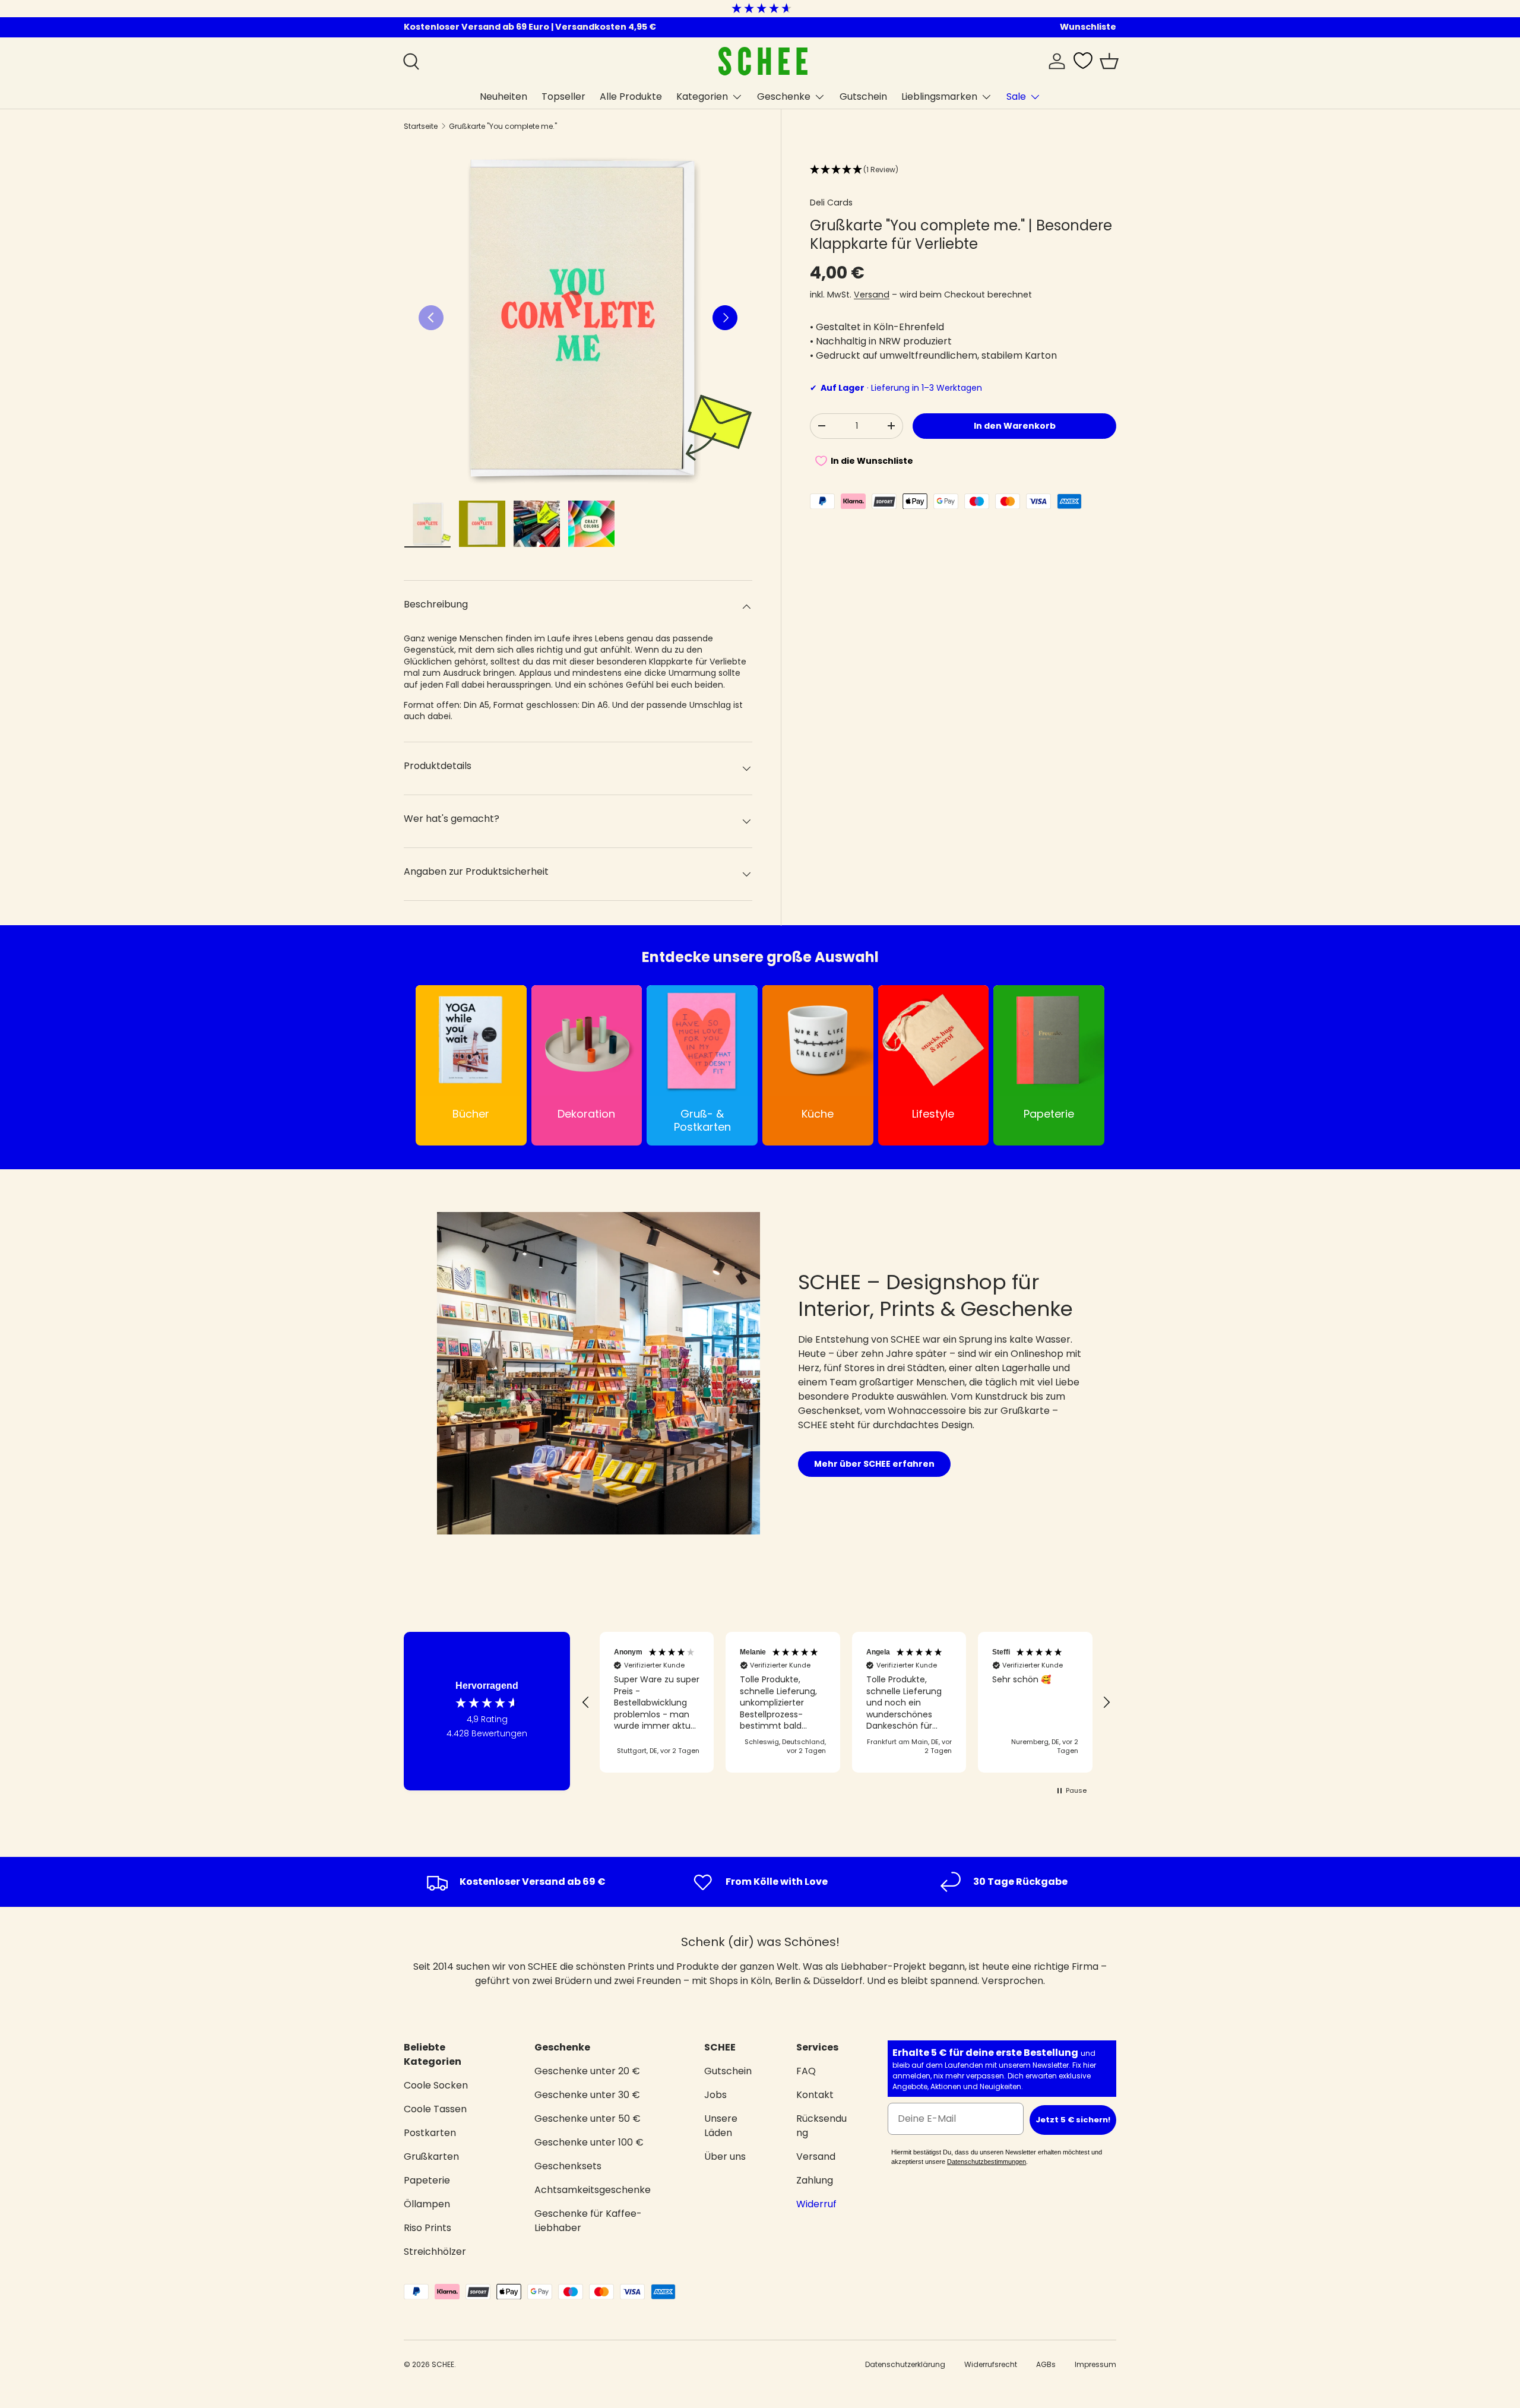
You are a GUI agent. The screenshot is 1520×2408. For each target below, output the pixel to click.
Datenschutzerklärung (905, 2364)
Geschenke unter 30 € (587, 2095)
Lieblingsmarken (939, 96)
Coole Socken (436, 2085)
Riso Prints (427, 2228)
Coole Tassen (435, 2109)
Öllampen (427, 2204)
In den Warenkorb (1015, 426)
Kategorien (702, 96)
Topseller (563, 96)
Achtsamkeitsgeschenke (593, 2190)
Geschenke (784, 96)
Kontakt (815, 2095)
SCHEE (443, 2364)
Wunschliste (1088, 27)
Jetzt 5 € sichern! (1073, 2120)
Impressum (1095, 2364)
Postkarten (430, 2133)
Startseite (421, 126)
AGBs (1046, 2364)
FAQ (806, 2071)
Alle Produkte (631, 96)
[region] (846, 1703)
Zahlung (815, 2180)
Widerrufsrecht (991, 2364)
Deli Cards (831, 202)
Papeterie (427, 2180)
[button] (1109, 61)
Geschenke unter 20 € (587, 2071)
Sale (1016, 96)
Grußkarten (431, 2157)
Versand (872, 294)
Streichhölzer (435, 2252)
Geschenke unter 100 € (589, 2142)
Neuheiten (503, 96)
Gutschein (863, 96)
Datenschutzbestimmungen (987, 2162)
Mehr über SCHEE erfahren (874, 1464)
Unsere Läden (721, 2126)
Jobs (715, 2095)
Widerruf (816, 2204)
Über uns (725, 2157)
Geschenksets (568, 2166)
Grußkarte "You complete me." (503, 126)
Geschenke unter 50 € (588, 2119)
